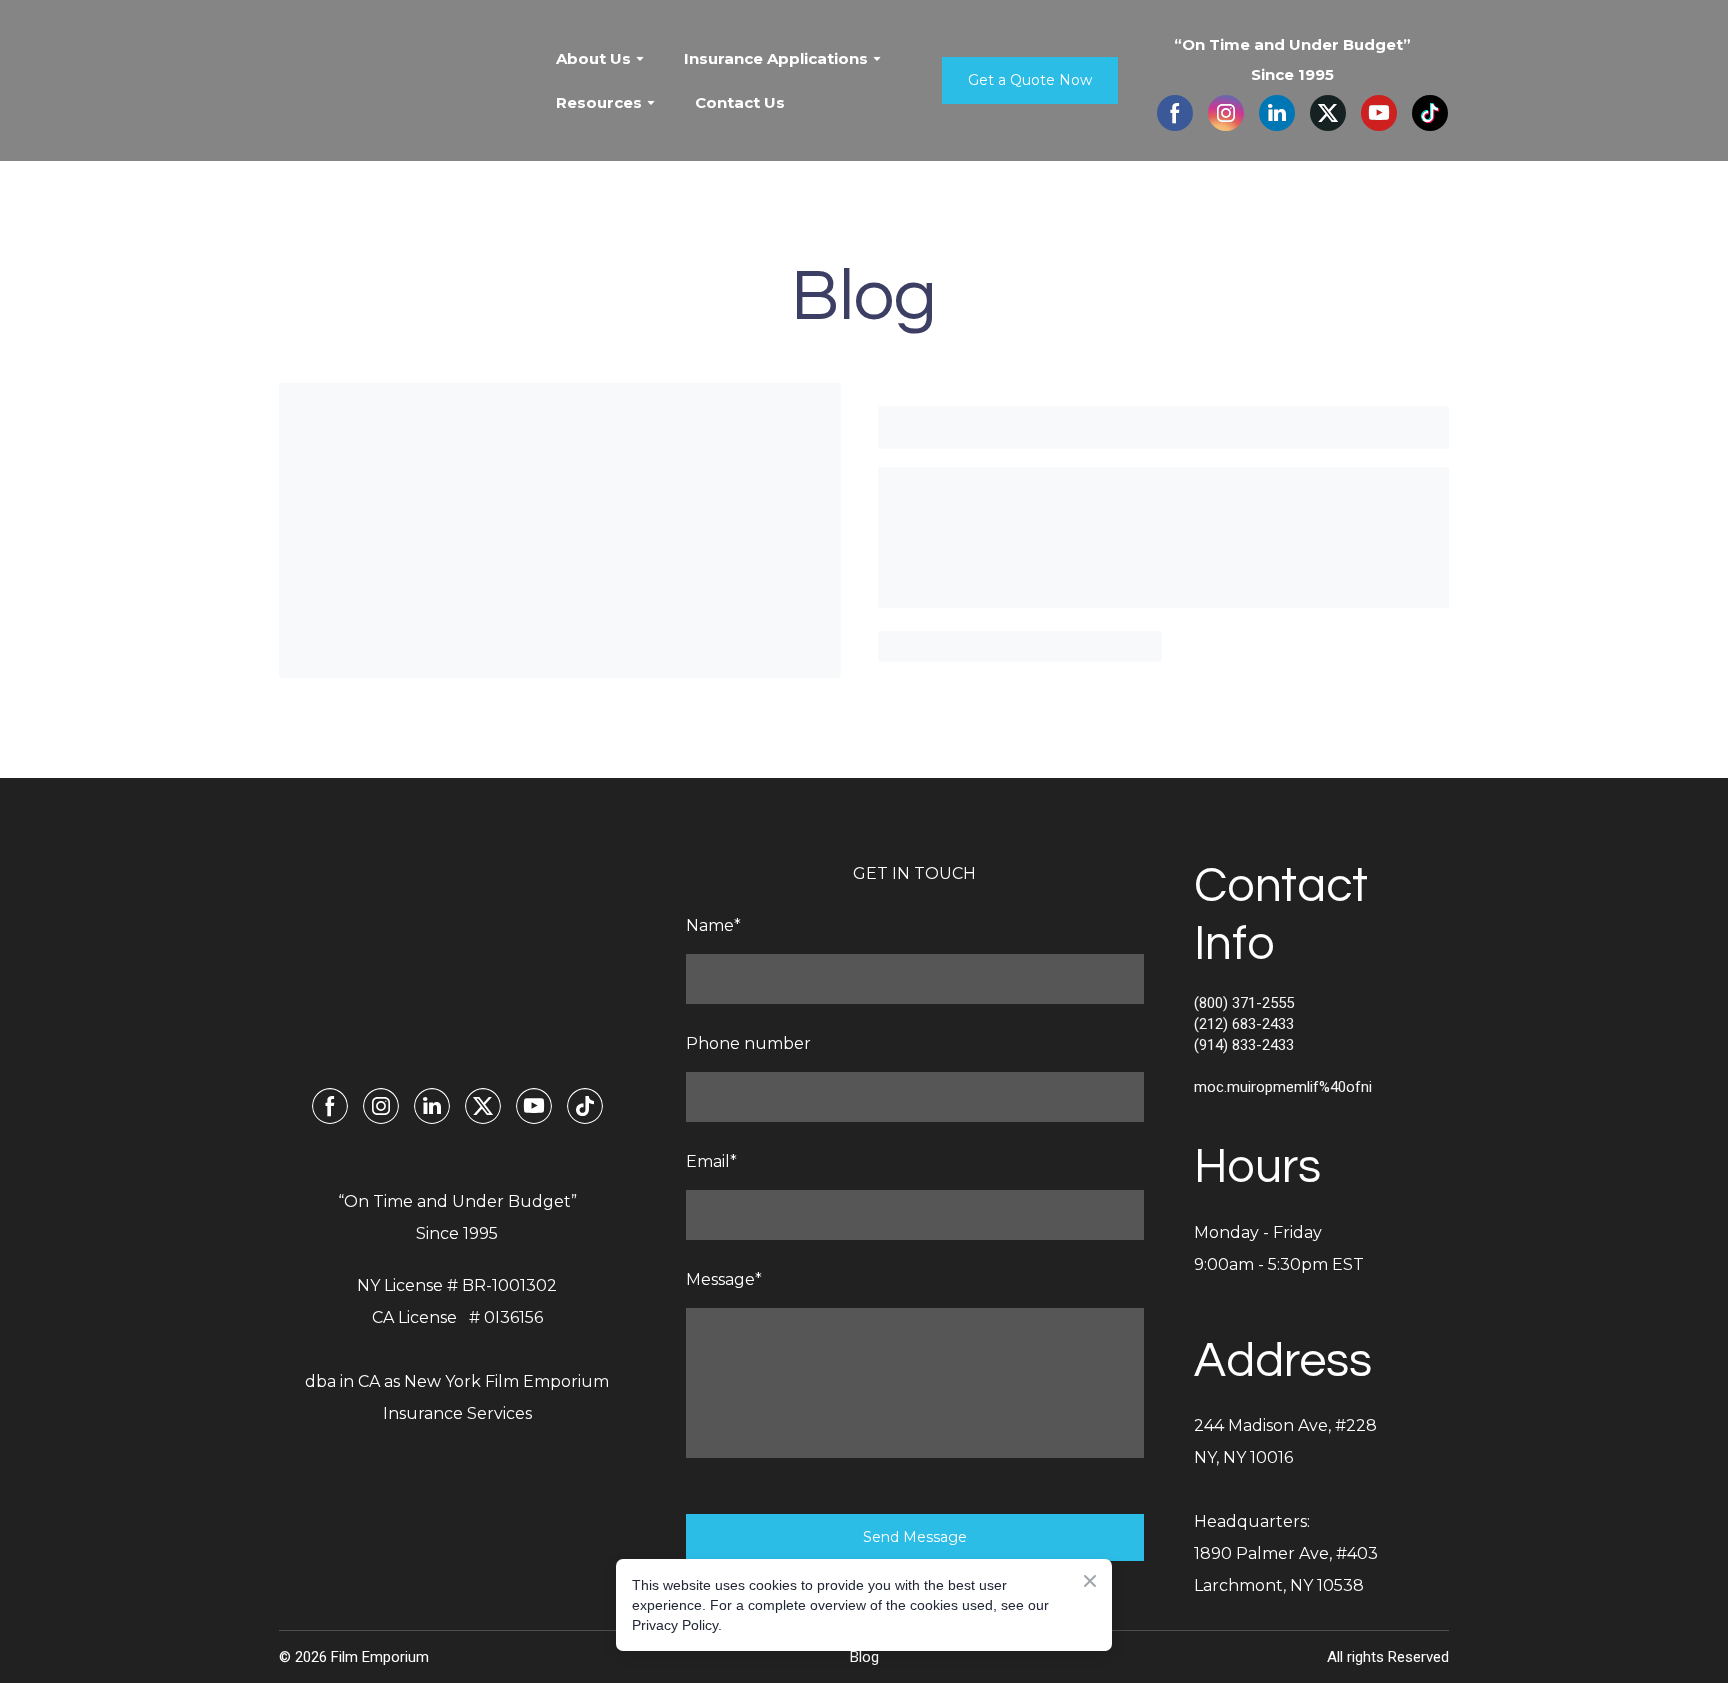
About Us (593, 58)
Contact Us (740, 102)
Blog (864, 1657)
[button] (1030, 80)
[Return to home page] (402, 81)
